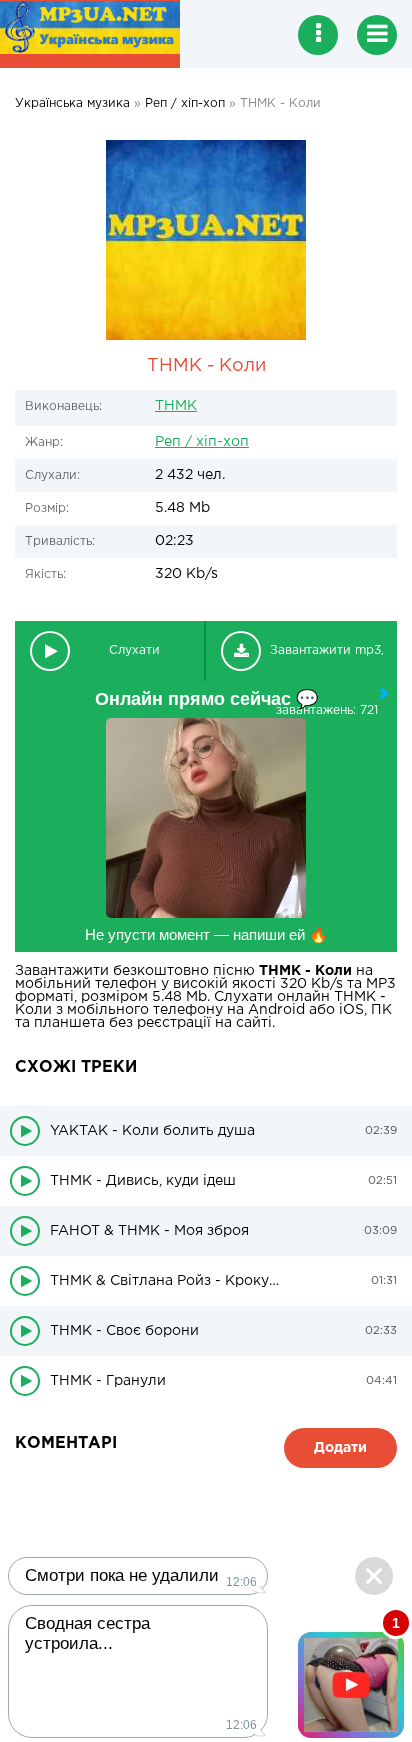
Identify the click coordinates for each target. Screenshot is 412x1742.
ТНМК (176, 406)
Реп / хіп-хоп (202, 442)
